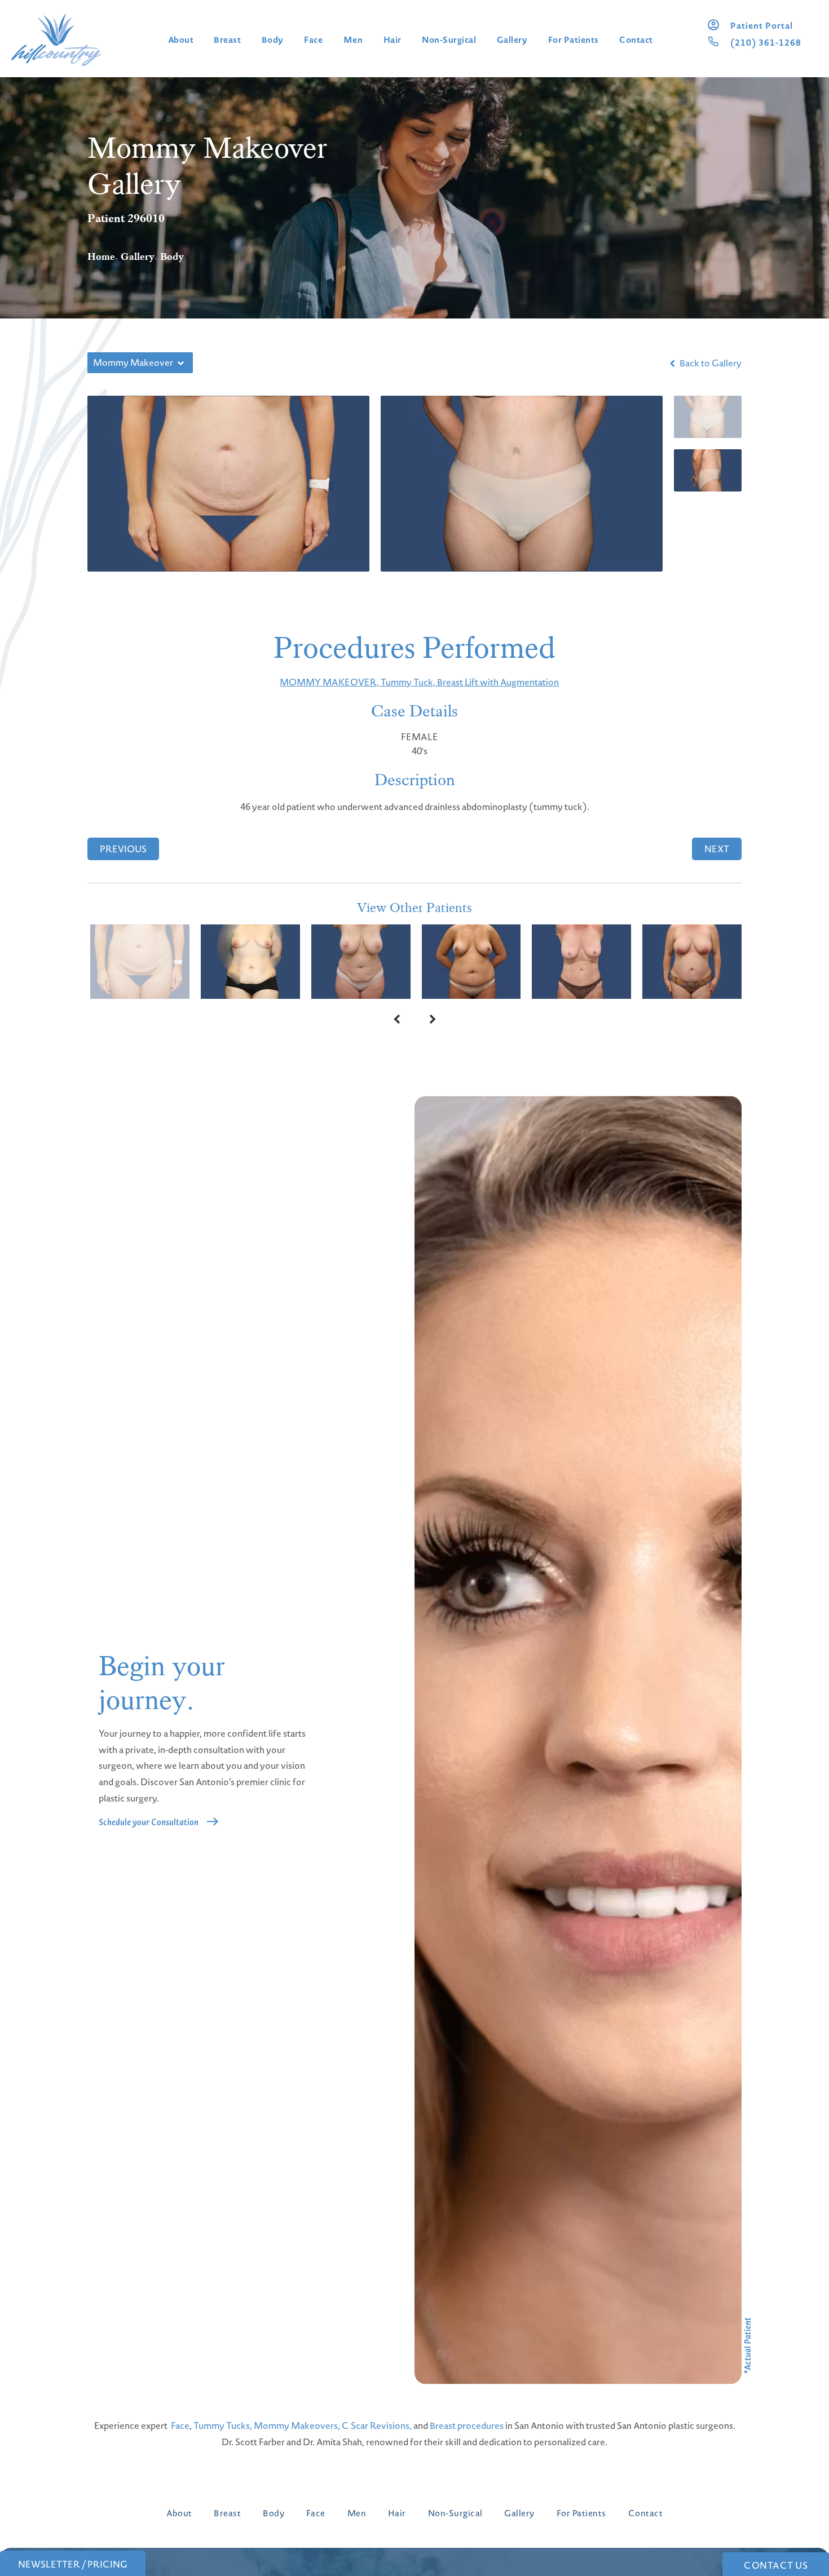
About (181, 40)
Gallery (512, 40)
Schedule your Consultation (149, 1822)
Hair (393, 40)
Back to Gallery (710, 363)
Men (353, 40)
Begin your (162, 1683)
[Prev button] (396, 1019)
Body (273, 40)
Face (313, 40)
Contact (636, 40)
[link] (762, 26)
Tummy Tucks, (223, 2425)
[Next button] (433, 1019)
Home (101, 256)
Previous (123, 849)
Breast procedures (467, 2425)
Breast (227, 40)
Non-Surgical (449, 40)
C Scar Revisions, (377, 2425)
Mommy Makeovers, (297, 2425)
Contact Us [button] (776, 2565)
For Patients (574, 40)
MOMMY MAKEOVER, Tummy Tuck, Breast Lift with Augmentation (419, 682)
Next (717, 849)
